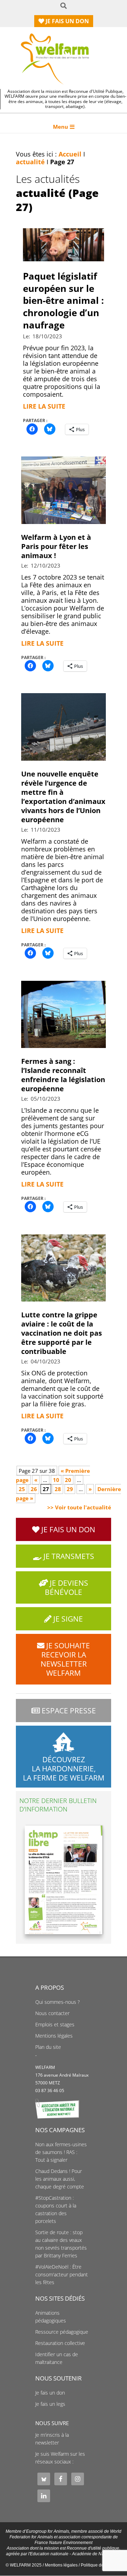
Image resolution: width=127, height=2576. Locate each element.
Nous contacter (52, 2013)
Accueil (70, 154)
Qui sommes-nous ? (58, 2002)
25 (22, 1489)
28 (58, 1489)
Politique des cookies (101, 2565)
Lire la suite (44, 406)
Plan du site (48, 2047)
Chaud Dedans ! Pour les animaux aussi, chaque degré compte (60, 2179)
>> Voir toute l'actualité (79, 1507)
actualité (30, 162)
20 (68, 1480)
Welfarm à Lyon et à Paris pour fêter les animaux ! (56, 546)
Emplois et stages (55, 2025)
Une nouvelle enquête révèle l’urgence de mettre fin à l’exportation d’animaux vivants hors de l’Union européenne (63, 797)
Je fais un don (50, 2393)
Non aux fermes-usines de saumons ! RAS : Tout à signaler (61, 2152)
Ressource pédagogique (62, 2332)
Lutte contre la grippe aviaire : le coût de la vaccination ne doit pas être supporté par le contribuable (62, 1333)
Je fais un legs (50, 2404)
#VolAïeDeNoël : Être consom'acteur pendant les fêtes (62, 2275)
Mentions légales (54, 2036)
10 (56, 1480)
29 (70, 1489)
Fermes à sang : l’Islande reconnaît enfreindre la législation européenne (63, 1075)
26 (34, 1489)
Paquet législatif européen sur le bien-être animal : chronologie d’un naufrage (63, 301)
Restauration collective (60, 2343)
